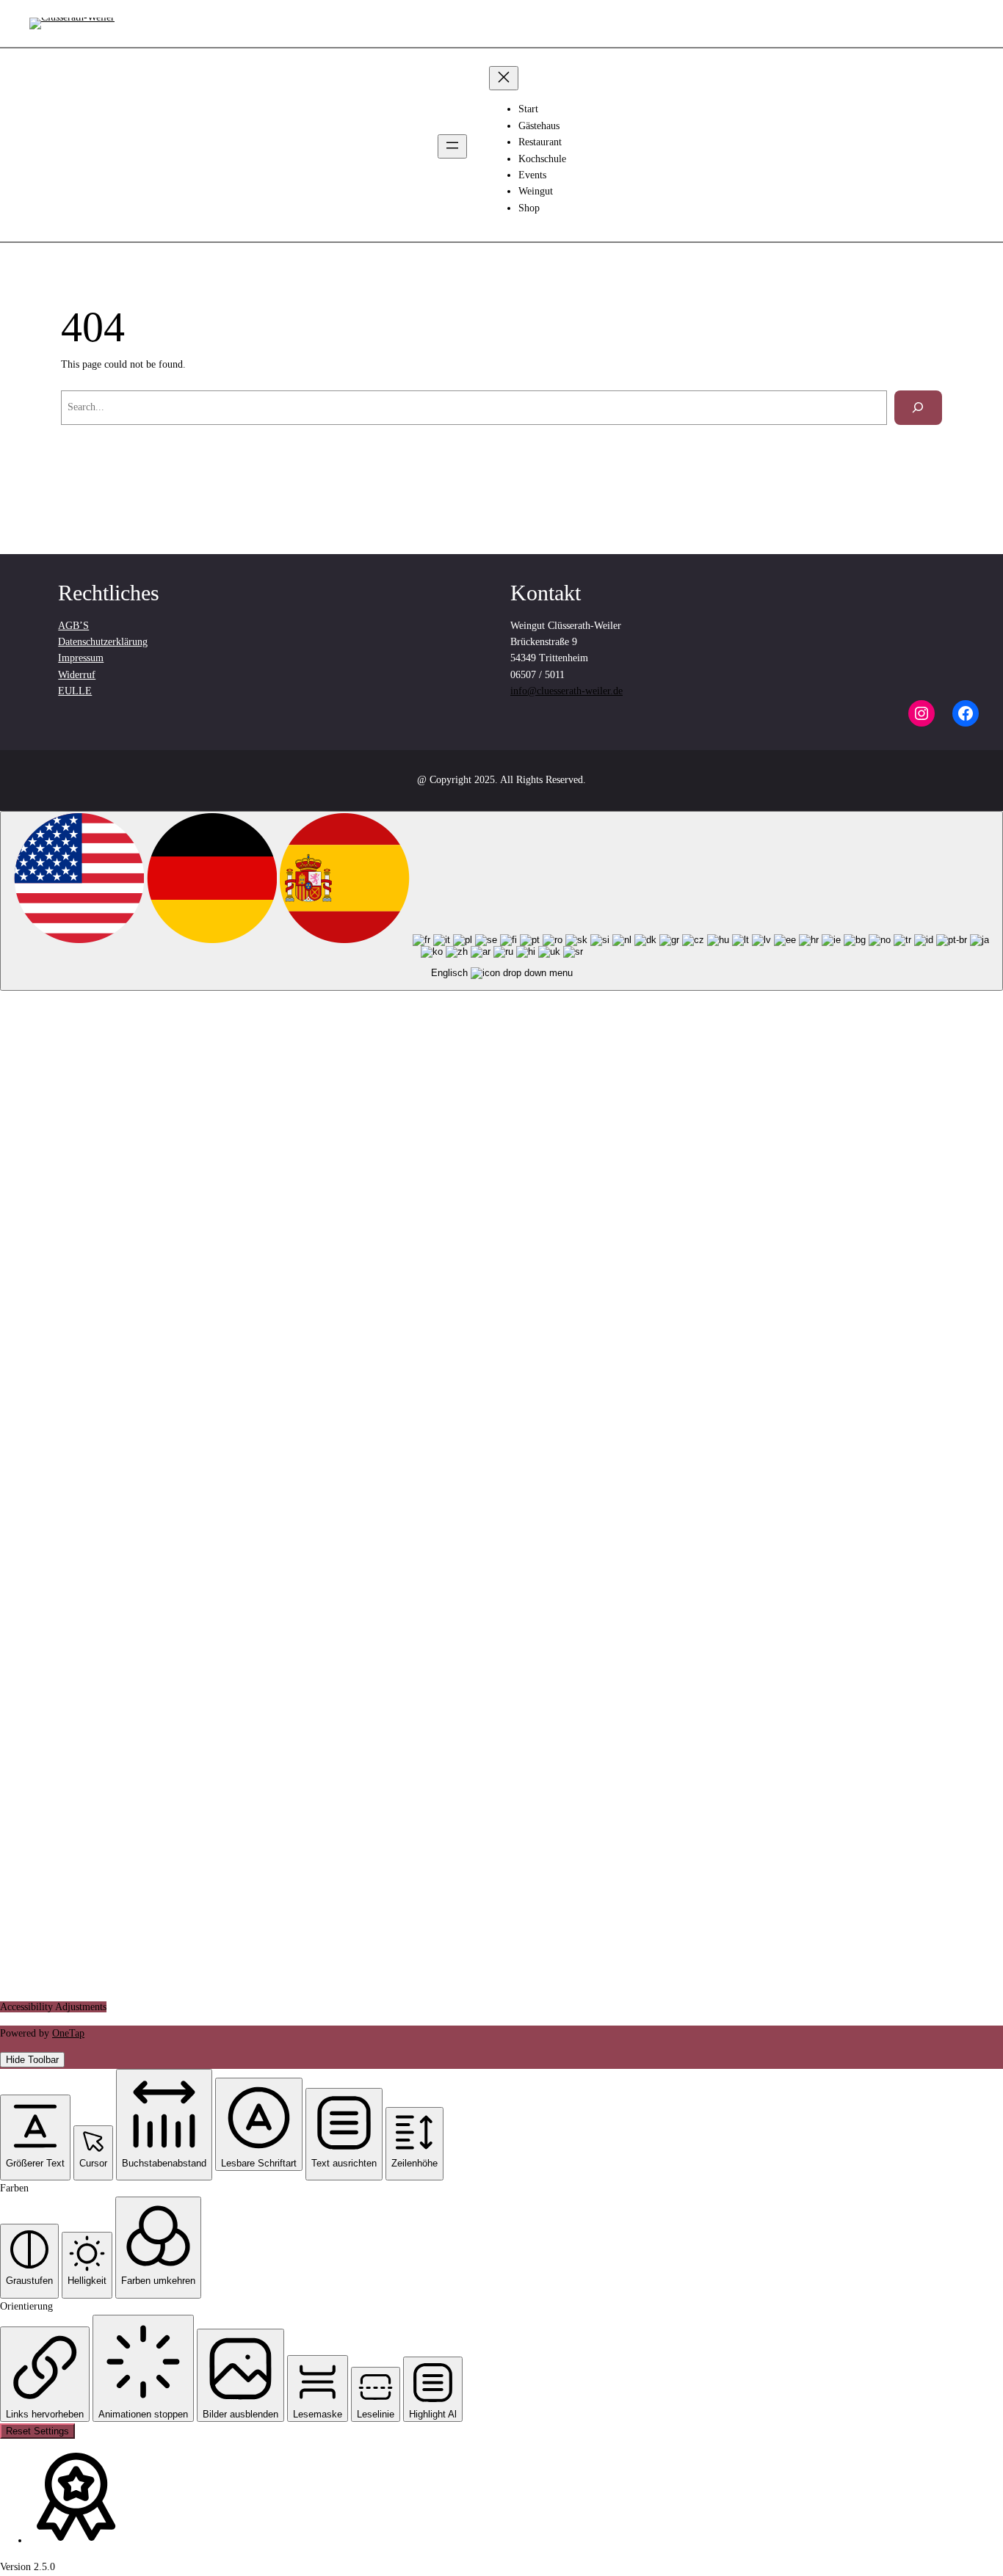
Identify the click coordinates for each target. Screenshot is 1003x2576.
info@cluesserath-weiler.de (566, 691)
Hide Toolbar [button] (32, 2060)
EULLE (75, 691)
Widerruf (77, 675)
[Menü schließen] (504, 78)
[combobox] (501, 901)
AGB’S (73, 626)
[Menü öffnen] (452, 146)
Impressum (81, 658)
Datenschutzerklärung (103, 642)
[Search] (918, 408)
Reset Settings (37, 2431)
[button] (35, 2137)
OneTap (68, 2033)
